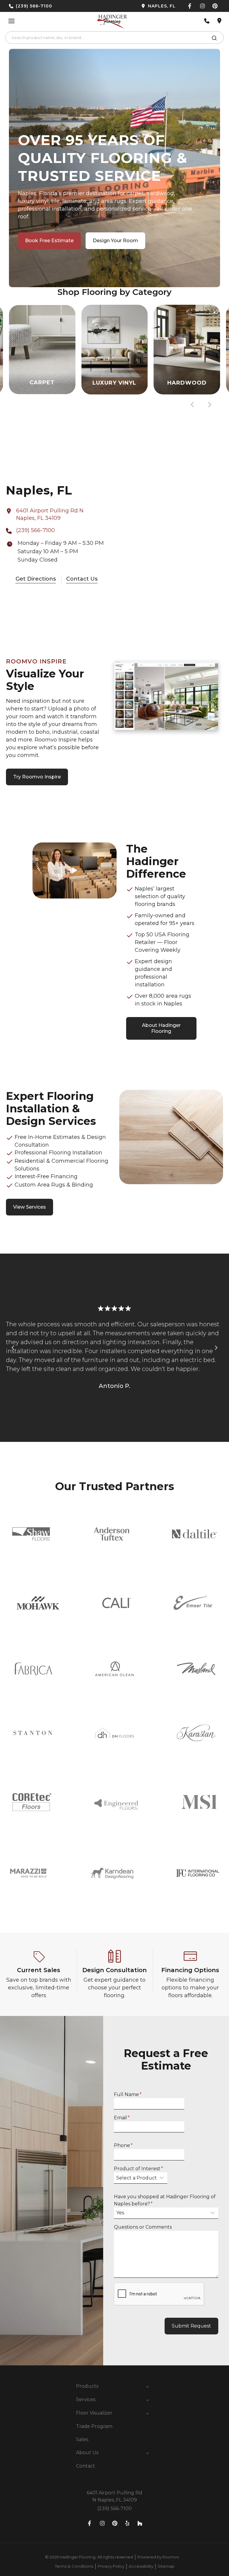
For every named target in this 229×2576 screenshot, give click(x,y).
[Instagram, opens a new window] (202, 6)
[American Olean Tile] (114, 1669)
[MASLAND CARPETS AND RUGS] (196, 1669)
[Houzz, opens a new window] (140, 2523)
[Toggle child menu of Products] (148, 2386)
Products (87, 2386)
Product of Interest (139, 2169)
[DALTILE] (194, 1534)
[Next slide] (209, 405)
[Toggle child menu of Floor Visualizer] (148, 2413)
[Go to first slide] (216, 1348)
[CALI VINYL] (116, 1603)
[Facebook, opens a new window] (190, 6)
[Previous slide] (13, 1348)
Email (122, 2118)
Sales (82, 2439)
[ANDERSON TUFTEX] (112, 1534)
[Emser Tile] (193, 1603)
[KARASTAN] (196, 1733)
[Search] (214, 39)
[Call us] (207, 21)
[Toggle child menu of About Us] (148, 2453)
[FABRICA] (33, 1669)
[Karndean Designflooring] (112, 1873)
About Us (87, 2453)
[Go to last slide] (193, 405)
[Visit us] (219, 21)
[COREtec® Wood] (32, 1802)
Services (86, 2399)
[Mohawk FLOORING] (38, 1603)
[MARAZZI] (29, 1873)
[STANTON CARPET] (33, 1733)
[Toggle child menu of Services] (148, 2400)
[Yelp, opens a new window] (127, 2523)
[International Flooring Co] (198, 1873)
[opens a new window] (147, 6)
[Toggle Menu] (11, 21)
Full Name (128, 2094)
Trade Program (94, 2426)
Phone (123, 2145)
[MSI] (199, 1802)
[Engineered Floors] (116, 1802)
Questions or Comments (143, 2227)
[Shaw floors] (32, 1534)
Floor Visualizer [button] (94, 2413)
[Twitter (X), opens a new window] (215, 6)
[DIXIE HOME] (114, 1733)
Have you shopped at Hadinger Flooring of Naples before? (165, 2200)
